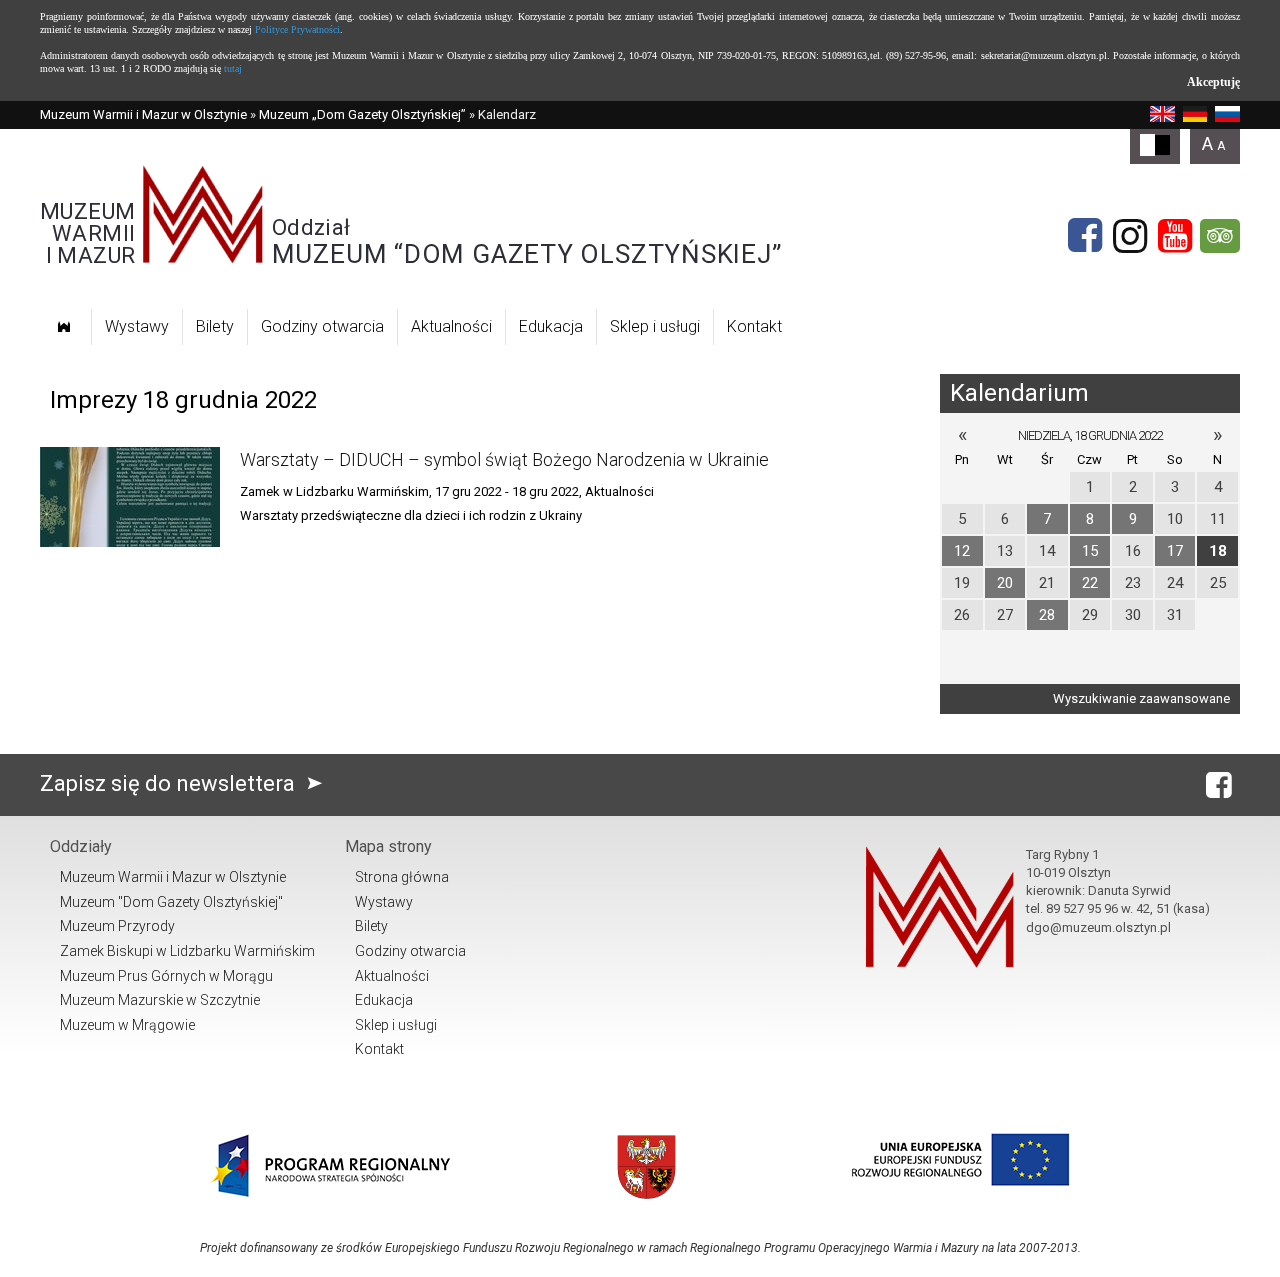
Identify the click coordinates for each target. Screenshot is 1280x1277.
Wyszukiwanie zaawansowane (1141, 698)
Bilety (215, 326)
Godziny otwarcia (322, 326)
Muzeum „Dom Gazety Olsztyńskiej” (362, 114)
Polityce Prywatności (297, 29)
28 (1047, 615)
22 (1090, 583)
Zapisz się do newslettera (170, 783)
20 (1005, 583)
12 (962, 551)
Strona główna (402, 877)
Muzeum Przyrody (117, 926)
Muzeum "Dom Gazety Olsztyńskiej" (171, 902)
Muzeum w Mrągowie (127, 1025)
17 (1175, 551)
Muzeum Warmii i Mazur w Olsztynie (143, 114)
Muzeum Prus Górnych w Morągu (166, 976)
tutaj (233, 68)
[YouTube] (1175, 236)
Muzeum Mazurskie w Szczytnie (160, 1000)
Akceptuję (1213, 82)
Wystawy (137, 326)
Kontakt (754, 326)
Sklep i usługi (655, 326)
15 (1090, 551)
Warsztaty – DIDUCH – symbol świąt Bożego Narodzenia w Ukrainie (504, 459)
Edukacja (551, 326)
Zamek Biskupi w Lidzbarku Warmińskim (187, 951)
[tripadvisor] (1220, 236)
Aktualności (451, 326)
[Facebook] (1085, 236)
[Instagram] (1130, 236)
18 (1218, 551)
